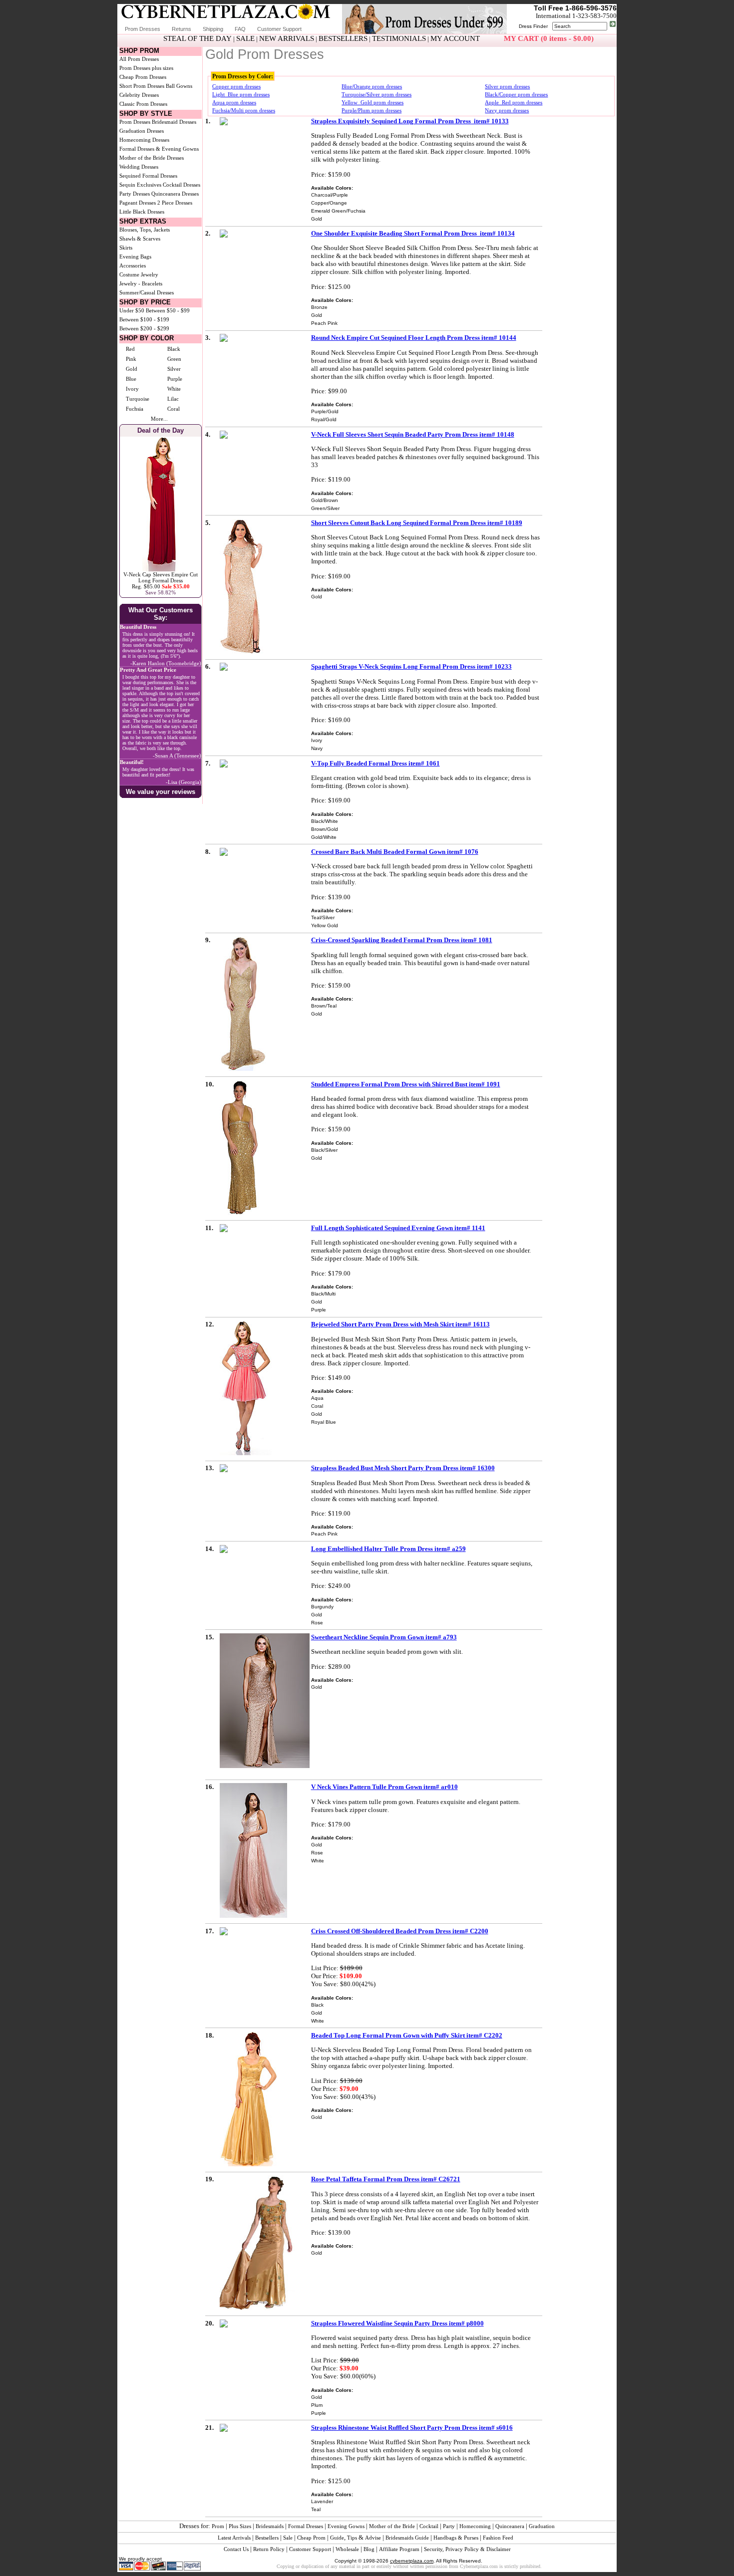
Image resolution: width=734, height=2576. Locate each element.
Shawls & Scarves (140, 239)
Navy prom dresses (507, 110)
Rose (317, 1623)
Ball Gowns (179, 86)
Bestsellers (267, 2538)
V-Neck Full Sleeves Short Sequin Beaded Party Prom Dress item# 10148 (413, 434)
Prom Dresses (143, 29)
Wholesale (347, 2549)
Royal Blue (324, 1422)
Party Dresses (135, 194)
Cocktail (429, 2526)
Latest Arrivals (234, 2538)
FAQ (240, 29)
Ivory (132, 389)
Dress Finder (533, 26)
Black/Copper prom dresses (516, 94)
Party (449, 2526)
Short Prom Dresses (142, 86)
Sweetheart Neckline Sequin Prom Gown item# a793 (384, 1637)
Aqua (317, 1398)
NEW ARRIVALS (287, 38)
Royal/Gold (324, 419)
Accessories (133, 265)
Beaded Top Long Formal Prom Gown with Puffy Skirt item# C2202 (407, 2035)
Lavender (322, 2501)
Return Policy (269, 2549)
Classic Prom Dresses (143, 104)
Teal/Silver (323, 917)
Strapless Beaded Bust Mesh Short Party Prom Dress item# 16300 (403, 1468)
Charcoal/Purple (330, 195)
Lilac (173, 399)
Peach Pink (324, 323)
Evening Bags (135, 257)
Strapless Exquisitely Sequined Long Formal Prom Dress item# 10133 (410, 121)
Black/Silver (324, 1150)
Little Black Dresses (142, 212)
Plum (317, 2405)
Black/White (325, 821)
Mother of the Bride (392, 2526)
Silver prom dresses (507, 86)
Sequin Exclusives (140, 185)
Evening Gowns (346, 2526)
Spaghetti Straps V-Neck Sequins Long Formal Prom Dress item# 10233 (411, 666)
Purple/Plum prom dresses (371, 110)
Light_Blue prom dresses (241, 94)
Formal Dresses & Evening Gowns (159, 149)
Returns (182, 29)
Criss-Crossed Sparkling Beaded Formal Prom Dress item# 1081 (402, 940)
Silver (174, 369)
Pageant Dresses (138, 203)
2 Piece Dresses (175, 203)
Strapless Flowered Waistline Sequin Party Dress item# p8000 (397, 2323)
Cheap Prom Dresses (143, 77)
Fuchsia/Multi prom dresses (244, 110)
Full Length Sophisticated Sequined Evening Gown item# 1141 (398, 1228)
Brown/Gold (325, 829)
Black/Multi (323, 1294)
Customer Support (279, 29)
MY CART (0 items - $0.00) (549, 38)
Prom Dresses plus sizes (146, 68)
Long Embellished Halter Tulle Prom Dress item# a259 (388, 1549)
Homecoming (475, 2526)
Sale (288, 2538)
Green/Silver (325, 508)
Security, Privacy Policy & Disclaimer (467, 2549)
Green (174, 359)
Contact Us (236, 2549)
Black (174, 349)
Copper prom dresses (236, 86)
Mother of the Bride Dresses (152, 158)
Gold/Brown (325, 500)
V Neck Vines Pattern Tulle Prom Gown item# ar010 (384, 1787)
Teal (316, 2509)
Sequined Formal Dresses (148, 176)
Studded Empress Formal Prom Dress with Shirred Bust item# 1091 (406, 1084)
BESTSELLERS (343, 38)
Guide (337, 2538)
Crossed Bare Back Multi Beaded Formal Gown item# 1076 (395, 852)
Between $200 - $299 (144, 328)
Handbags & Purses (456, 2538)
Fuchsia (135, 409)
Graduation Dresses (142, 131)
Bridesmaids (270, 2526)
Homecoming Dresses (144, 140)
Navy (317, 748)
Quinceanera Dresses (175, 194)
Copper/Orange (329, 203)
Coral (174, 409)
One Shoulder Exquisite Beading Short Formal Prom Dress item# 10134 (413, 233)
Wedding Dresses (139, 167)
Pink (131, 359)
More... (159, 419)
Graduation (542, 2526)
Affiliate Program (399, 2549)
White (174, 389)
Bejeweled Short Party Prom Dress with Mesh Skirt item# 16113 (400, 1324)
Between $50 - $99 (168, 310)
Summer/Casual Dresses (147, 292)
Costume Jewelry (139, 274)
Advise (373, 2538)
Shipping (213, 29)
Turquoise (138, 399)
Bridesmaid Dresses (174, 122)
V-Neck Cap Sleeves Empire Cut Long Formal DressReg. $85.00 (161, 580)
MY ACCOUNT (455, 38)
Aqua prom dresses (234, 102)
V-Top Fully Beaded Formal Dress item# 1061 (375, 763)
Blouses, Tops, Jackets (145, 230)
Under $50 (132, 310)
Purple (175, 379)
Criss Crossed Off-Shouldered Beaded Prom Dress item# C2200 (400, 1931)
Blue (131, 379)
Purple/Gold (325, 411)
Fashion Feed (498, 2538)
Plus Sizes (240, 2526)
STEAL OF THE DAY (197, 38)
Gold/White (324, 837)
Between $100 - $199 (144, 319)
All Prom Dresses (139, 59)
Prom (218, 2526)
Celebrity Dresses (139, 95)
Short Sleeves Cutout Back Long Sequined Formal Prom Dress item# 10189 (417, 523)
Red (130, 349)
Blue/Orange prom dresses (372, 86)
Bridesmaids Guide (407, 2538)
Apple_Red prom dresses (514, 102)
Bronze (319, 307)
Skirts (126, 248)
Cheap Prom (311, 2538)
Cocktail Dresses (182, 185)
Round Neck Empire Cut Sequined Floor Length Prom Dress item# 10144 (414, 338)
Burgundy (322, 1607)
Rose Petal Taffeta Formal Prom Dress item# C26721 (386, 2179)
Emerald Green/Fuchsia (338, 211)
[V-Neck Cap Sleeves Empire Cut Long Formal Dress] (161, 569)
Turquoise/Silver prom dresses (376, 94)
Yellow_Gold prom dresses (372, 102)
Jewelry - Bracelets (141, 283)
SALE (245, 38)
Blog (369, 2549)
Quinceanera (510, 2526)
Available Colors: (332, 188)
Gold (132, 369)
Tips (352, 2538)
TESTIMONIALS (399, 38)
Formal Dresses (306, 2526)
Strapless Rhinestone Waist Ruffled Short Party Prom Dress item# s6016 (412, 2428)
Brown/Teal (324, 1006)
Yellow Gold (325, 925)
